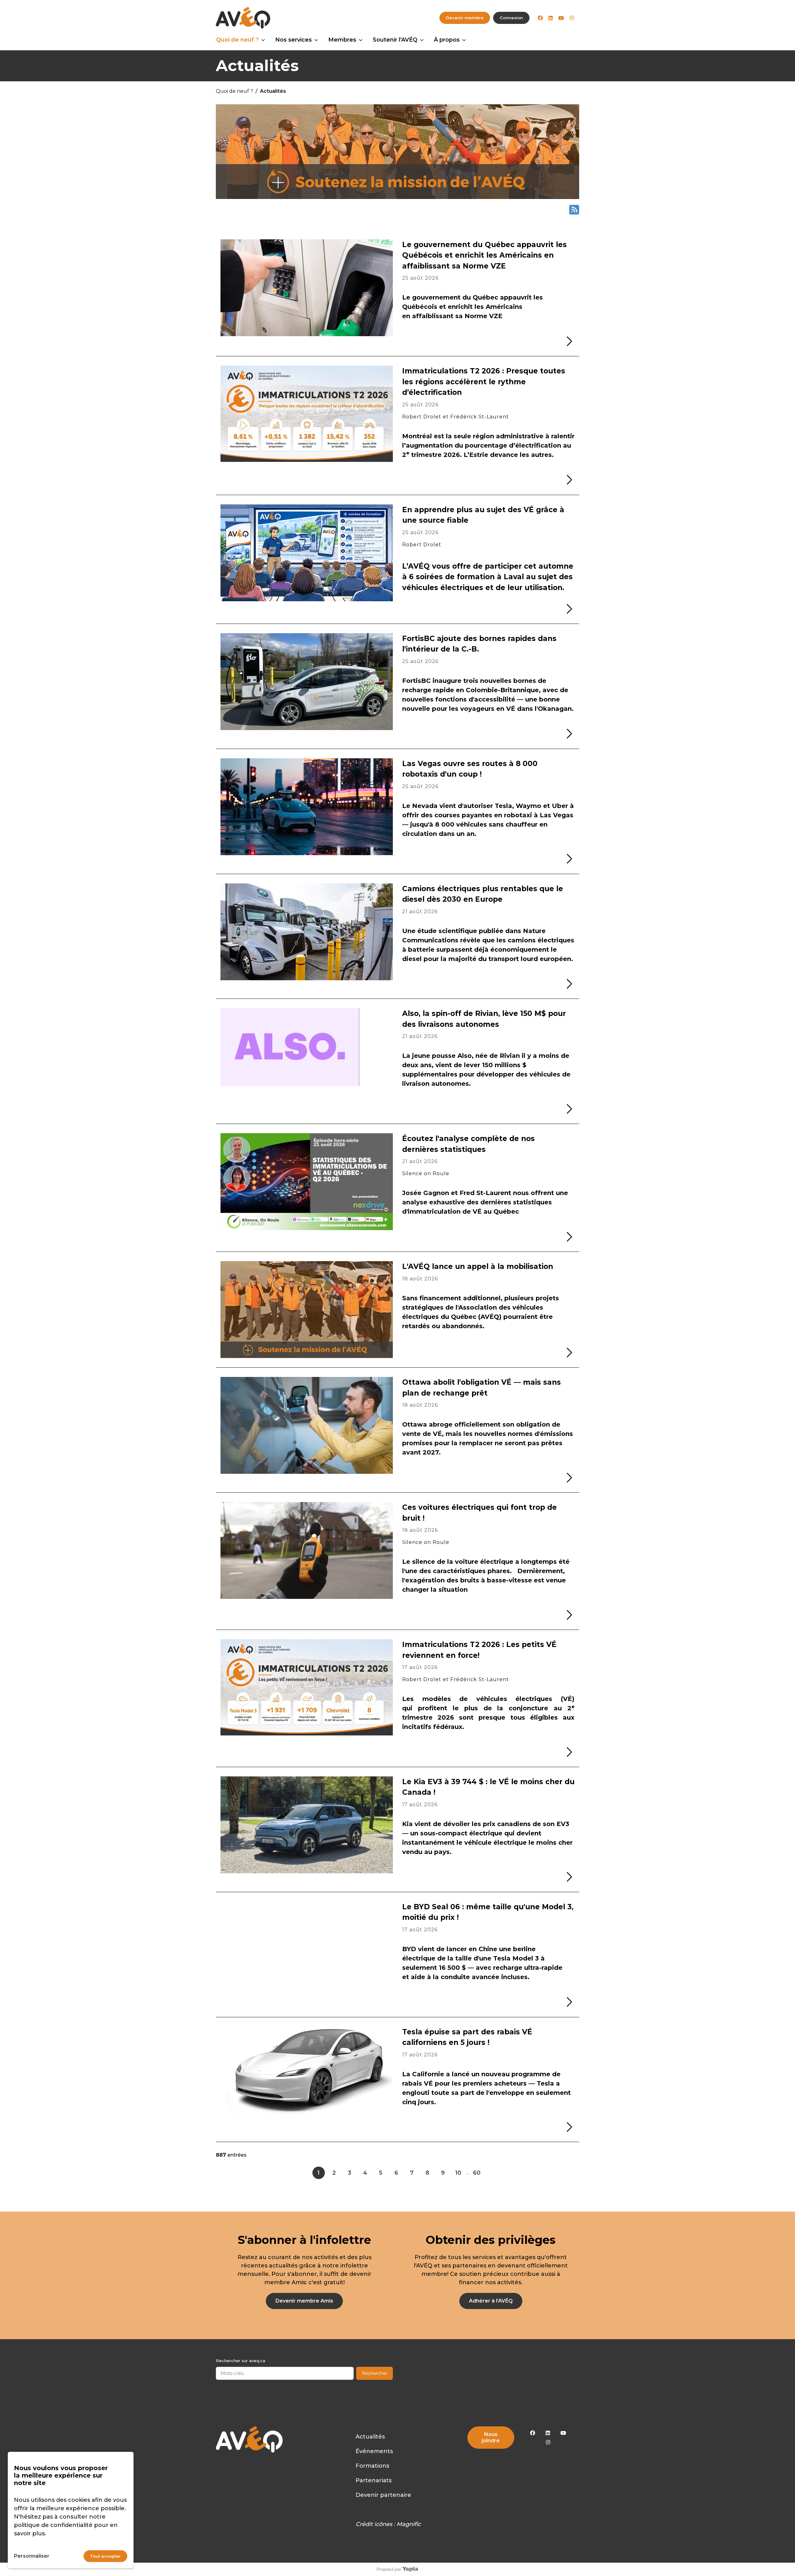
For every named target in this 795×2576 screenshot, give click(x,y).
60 (477, 2173)
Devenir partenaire (383, 2495)
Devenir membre (465, 18)
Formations (372, 2466)
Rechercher (375, 2373)
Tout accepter (105, 2556)
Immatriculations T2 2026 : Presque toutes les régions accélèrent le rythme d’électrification (484, 382)
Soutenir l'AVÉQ (395, 40)
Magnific (409, 2524)
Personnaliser (32, 2556)
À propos (447, 40)
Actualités (370, 2437)
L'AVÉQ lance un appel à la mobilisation (478, 1266)
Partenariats (374, 2480)
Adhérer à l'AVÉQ (491, 2301)
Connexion (511, 18)
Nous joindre (491, 2437)
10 (458, 2173)
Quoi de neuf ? (237, 40)
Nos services (293, 40)
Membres (342, 40)
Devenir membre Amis (304, 2301)
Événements (374, 2451)
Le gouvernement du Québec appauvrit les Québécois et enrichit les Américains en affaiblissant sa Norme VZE (484, 255)
